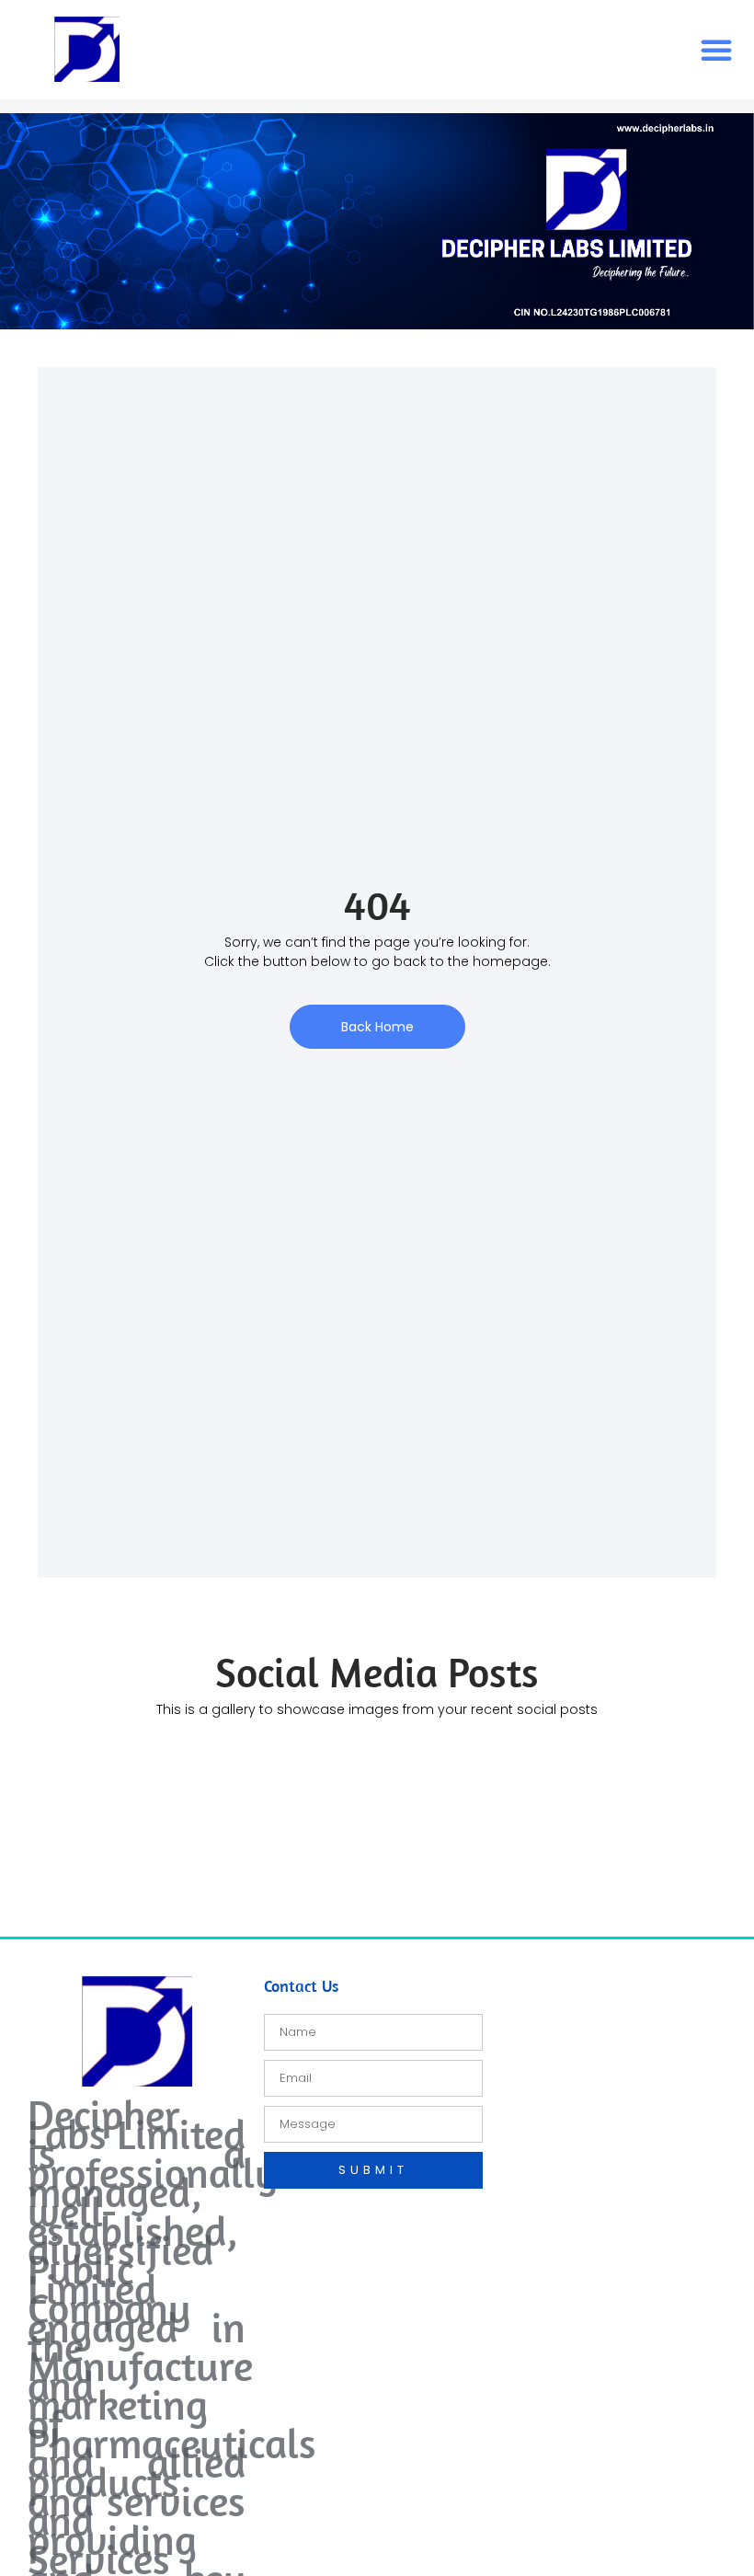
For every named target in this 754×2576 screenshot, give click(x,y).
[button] (716, 50)
